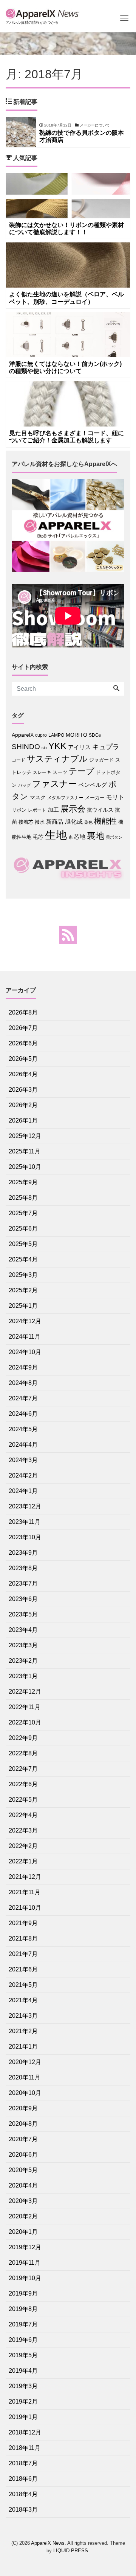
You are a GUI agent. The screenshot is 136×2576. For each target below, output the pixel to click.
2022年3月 (23, 1830)
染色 (88, 822)
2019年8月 (23, 2309)
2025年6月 (23, 1229)
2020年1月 (23, 2232)
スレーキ (42, 772)
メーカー (95, 797)
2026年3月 (23, 1090)
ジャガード (101, 760)
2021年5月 (23, 1985)
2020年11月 (25, 2077)
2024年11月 (25, 1337)
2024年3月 (23, 1460)
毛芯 (38, 837)
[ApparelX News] (43, 13)
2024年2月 (23, 1475)
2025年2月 (23, 1290)
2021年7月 (23, 1954)
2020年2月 (23, 2216)
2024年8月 (23, 1383)
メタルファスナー (65, 798)
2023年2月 (23, 1661)
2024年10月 (25, 1352)
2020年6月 (23, 2155)
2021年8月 (23, 1938)
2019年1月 (23, 2417)
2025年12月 (25, 1136)
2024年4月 (23, 1445)
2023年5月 (23, 1614)
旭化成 (74, 822)
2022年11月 (25, 1707)
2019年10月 (25, 2278)
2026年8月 (23, 1012)
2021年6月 (23, 1969)
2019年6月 (23, 2340)
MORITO (76, 735)
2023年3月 (23, 1645)
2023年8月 (23, 1568)
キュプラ (106, 747)
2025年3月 (23, 1275)
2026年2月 (23, 1105)
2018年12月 (25, 2432)
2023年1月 (23, 1676)
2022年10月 (25, 1722)
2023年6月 (23, 1599)
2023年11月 (25, 1522)
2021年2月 (23, 2031)
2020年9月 (23, 2108)
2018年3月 (23, 2510)
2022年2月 (23, 1846)
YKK (57, 746)
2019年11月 (25, 2263)
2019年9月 (23, 2293)
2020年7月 (23, 2139)
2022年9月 (23, 1738)
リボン (19, 810)
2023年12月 (25, 1506)
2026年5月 (23, 1059)
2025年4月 (23, 1259)
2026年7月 (23, 1028)
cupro (41, 735)
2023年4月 (23, 1630)
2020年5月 (23, 2170)
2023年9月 (23, 1553)
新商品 (55, 822)
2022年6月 (23, 1784)
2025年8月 (23, 1198)
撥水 (40, 822)
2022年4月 (23, 1815)
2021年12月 (25, 1877)
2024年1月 (23, 1491)
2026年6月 (23, 1043)
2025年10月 (25, 1167)
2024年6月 (23, 1414)
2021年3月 (23, 2016)
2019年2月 (23, 2402)
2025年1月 (23, 1306)
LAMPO (56, 735)
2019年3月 (23, 2386)
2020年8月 (23, 2124)
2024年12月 (25, 1321)
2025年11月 (25, 1151)
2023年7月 (23, 1584)
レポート (37, 810)
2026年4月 (23, 1074)
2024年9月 (23, 1367)
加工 (53, 810)
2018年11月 (25, 2448)
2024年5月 (23, 1429)
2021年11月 (25, 1892)
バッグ (24, 785)
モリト (115, 797)
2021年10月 (25, 1908)
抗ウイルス (100, 810)
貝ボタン (114, 837)
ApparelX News (48, 2543)
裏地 (96, 836)
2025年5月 (23, 1244)
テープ (82, 771)
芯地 (80, 837)
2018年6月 (23, 2479)
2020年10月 (25, 2093)
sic (44, 748)
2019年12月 (25, 2247)
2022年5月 (23, 1800)
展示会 (73, 809)
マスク (38, 797)
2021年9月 (23, 1923)
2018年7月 (23, 2463)
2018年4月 (23, 2494)
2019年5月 (23, 2355)
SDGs (95, 735)
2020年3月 (23, 2201)
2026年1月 (23, 1120)
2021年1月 (23, 2047)
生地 (56, 835)
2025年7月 (23, 1213)
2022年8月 (23, 1753)
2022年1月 (23, 1861)
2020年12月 (25, 2062)
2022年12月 (25, 1692)
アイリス (79, 747)
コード (19, 760)
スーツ (60, 772)
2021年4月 (23, 2000)
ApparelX (23, 735)
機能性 (105, 821)
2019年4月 (23, 2371)
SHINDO (26, 747)
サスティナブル (57, 759)
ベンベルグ (93, 785)
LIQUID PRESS (71, 2551)
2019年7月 (23, 2324)
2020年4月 (23, 2185)
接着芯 (26, 822)
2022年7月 (23, 1769)
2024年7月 (23, 1398)
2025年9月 (23, 1182)
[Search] (116, 689)
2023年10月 (25, 1537)
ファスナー (55, 784)
